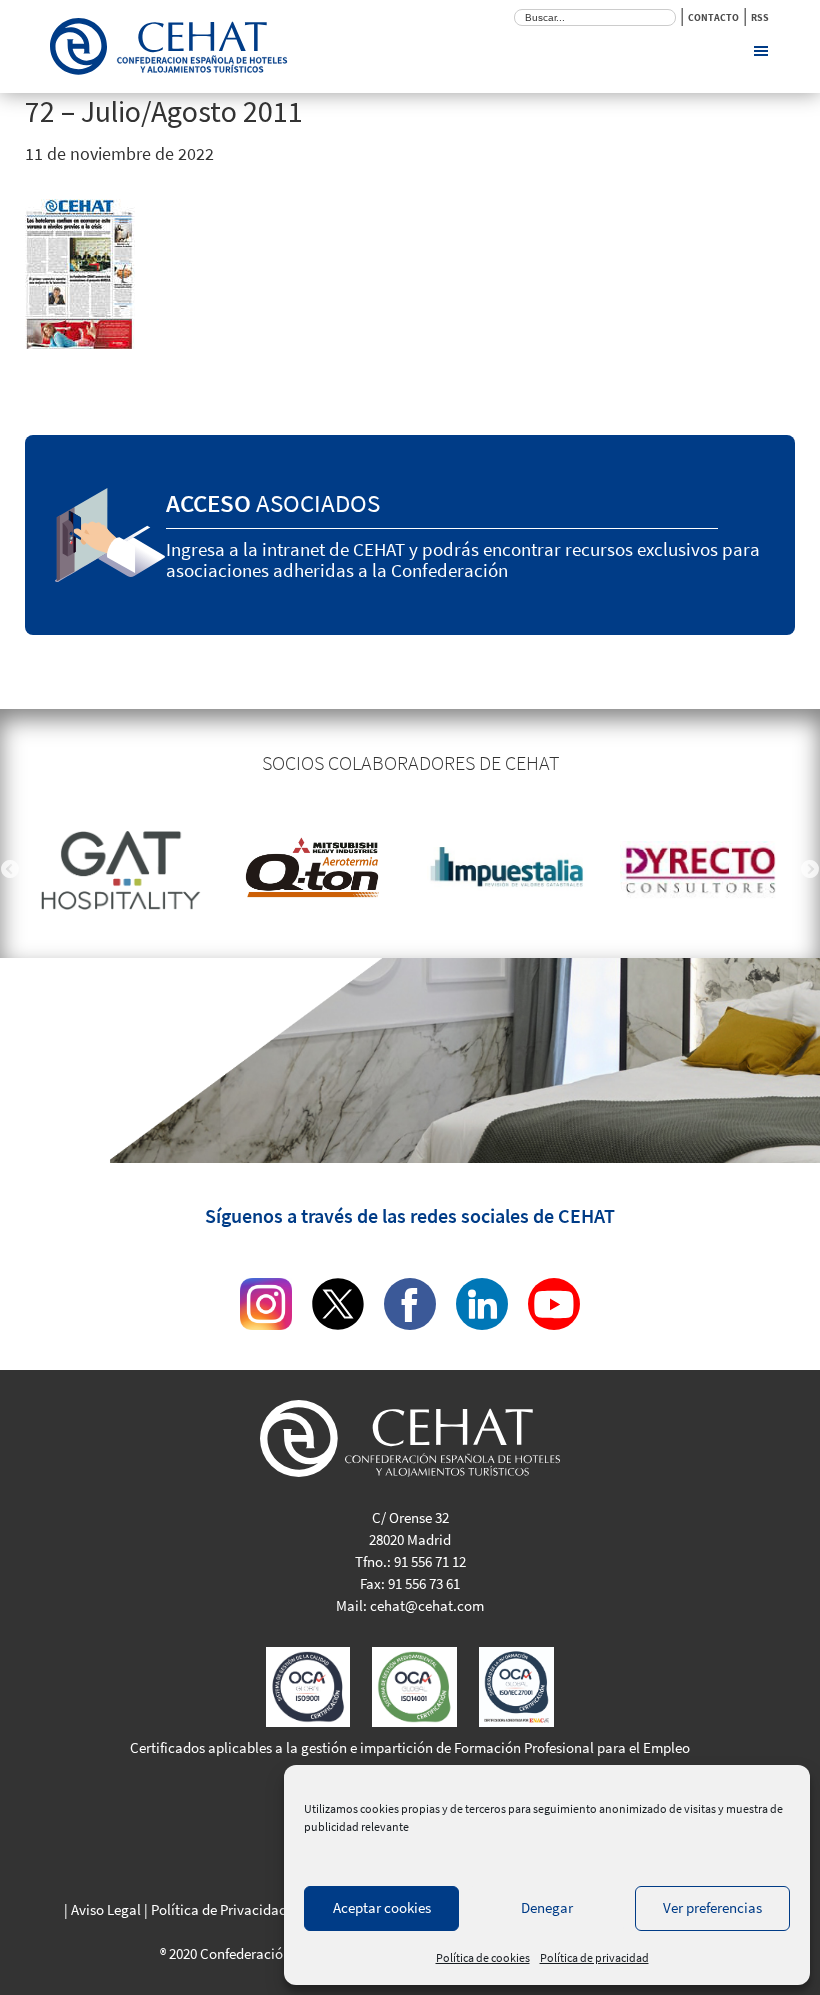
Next (810, 870)
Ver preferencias (712, 1907)
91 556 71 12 (430, 1561)
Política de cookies (483, 1957)
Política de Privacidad (219, 1909)
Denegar (547, 1907)
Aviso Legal (106, 1909)
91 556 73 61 (424, 1583)
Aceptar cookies (382, 1907)
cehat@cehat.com (427, 1605)
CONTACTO (713, 17)
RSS (760, 17)
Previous (10, 870)
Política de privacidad (594, 1957)
